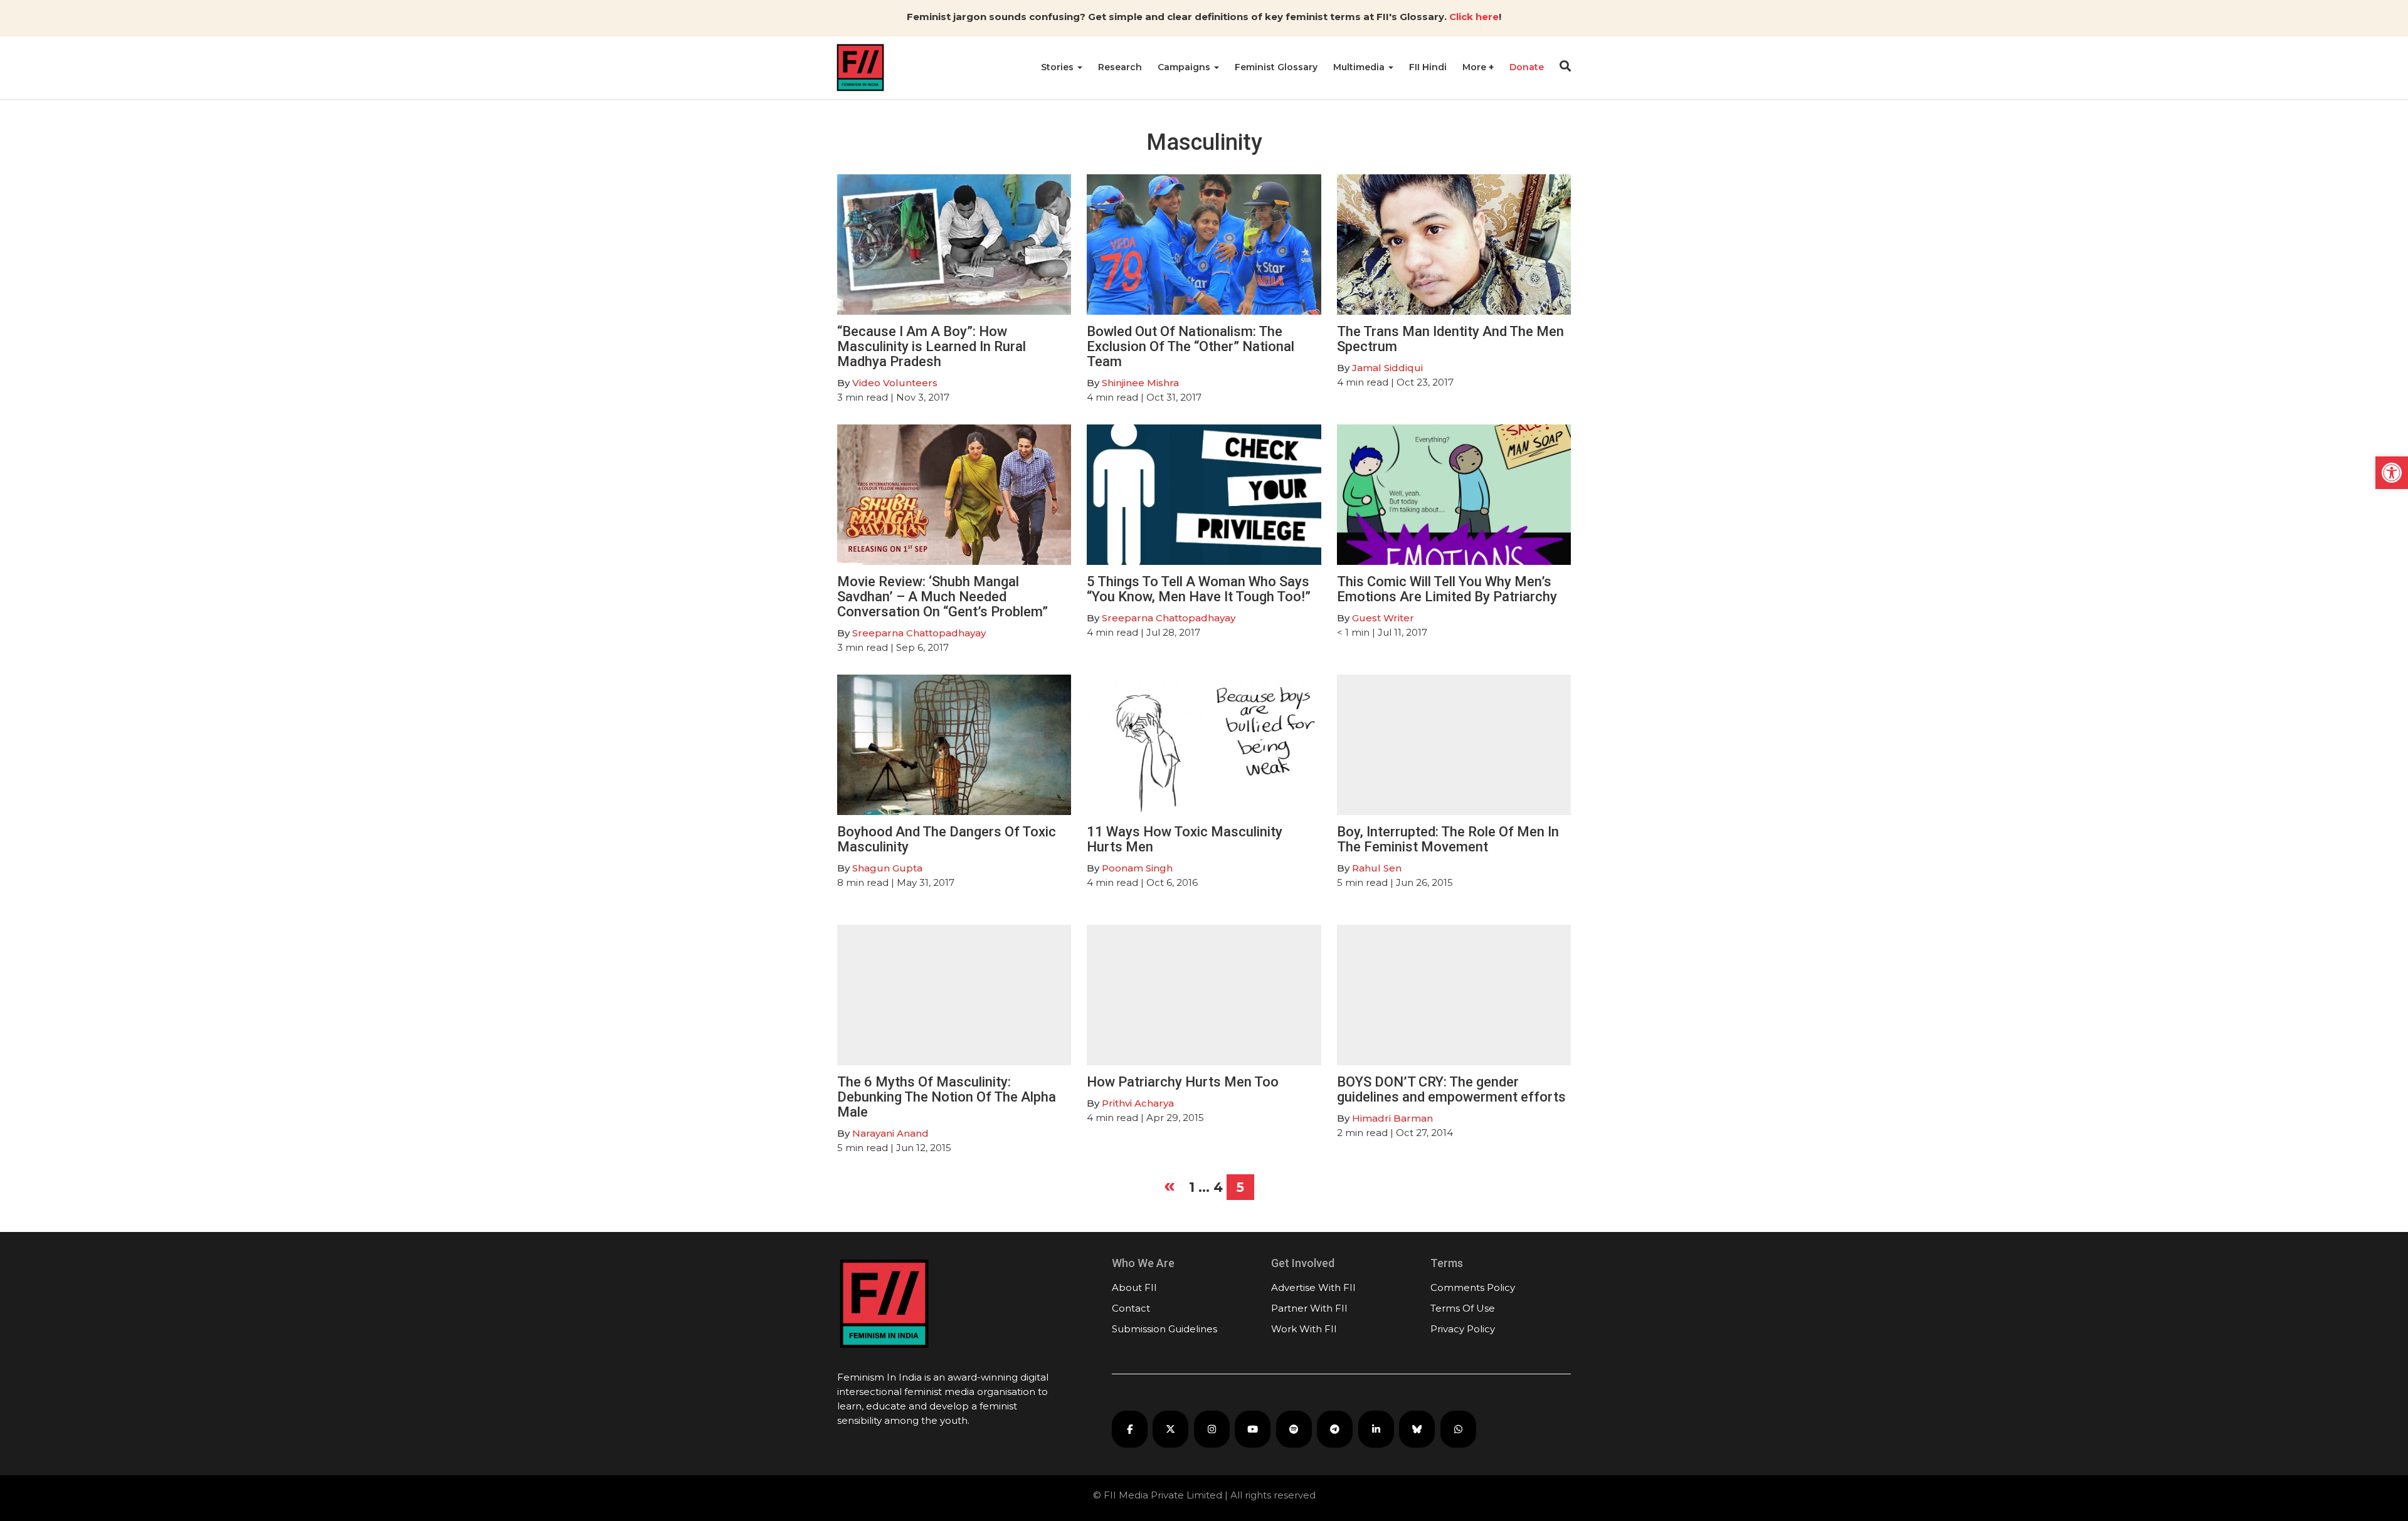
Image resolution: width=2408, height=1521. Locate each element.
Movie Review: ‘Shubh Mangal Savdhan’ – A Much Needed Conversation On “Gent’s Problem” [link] (943, 597)
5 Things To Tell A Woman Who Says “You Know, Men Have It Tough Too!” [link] (1199, 589)
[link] (2392, 473)
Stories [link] (1059, 67)
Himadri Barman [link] (1392, 1118)
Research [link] (1120, 67)
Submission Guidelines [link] (1164, 1329)
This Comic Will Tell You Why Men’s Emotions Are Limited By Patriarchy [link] (1447, 589)
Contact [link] (1131, 1308)
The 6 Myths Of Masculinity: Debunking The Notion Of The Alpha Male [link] (947, 1097)
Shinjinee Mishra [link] (1140, 383)
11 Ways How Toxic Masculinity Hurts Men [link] (1185, 839)
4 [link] (1218, 1187)
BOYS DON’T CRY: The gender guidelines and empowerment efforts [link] (1451, 1089)
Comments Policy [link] (1473, 1287)
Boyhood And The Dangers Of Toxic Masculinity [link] (947, 839)
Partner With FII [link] (1309, 1308)
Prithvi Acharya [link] (1138, 1103)
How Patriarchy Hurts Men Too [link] (1183, 1082)
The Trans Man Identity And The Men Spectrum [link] (1450, 339)
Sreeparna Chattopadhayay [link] (919, 633)
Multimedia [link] (1360, 67)
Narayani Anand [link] (890, 1133)
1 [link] (1192, 1187)
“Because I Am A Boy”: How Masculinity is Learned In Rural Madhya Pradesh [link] (932, 346)
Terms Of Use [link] (1463, 1308)
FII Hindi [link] (1428, 67)
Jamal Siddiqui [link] (1387, 368)
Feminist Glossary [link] (1276, 67)
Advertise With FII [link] (1313, 1287)
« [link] (1170, 1185)
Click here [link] (1474, 17)
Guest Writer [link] (1383, 618)
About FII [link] (1134, 1287)
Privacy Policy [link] (1463, 1329)
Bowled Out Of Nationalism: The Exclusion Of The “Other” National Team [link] (1191, 346)
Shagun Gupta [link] (887, 868)
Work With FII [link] (1304, 1329)
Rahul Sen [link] (1377, 868)
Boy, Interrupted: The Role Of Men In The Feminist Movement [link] (1448, 839)
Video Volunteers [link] (895, 383)
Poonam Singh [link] (1137, 868)
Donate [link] (1527, 67)
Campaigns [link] (1185, 67)
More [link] (1476, 67)
